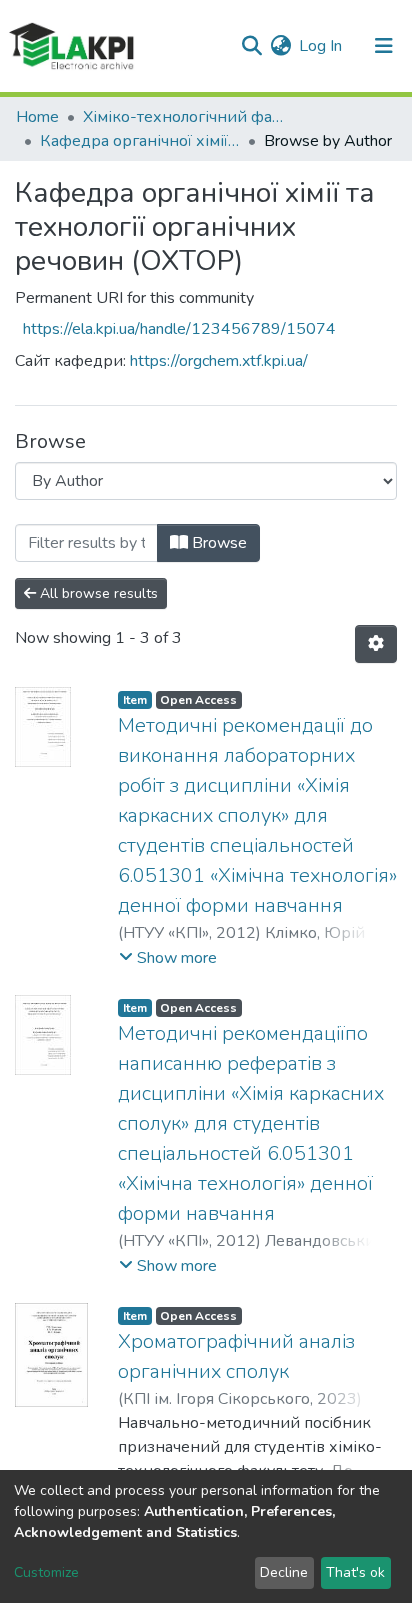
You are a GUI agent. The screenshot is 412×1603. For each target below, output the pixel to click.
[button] (280, 46)
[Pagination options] (376, 644)
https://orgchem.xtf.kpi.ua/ (219, 361)
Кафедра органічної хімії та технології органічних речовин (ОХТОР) (140, 141)
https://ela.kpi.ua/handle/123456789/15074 (179, 329)
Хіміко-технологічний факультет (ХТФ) (183, 117)
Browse (217, 543)
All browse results (97, 593)
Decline (284, 1572)
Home (37, 117)
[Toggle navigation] (384, 46)
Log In (321, 46)
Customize (46, 1572)
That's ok (355, 1572)
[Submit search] (251, 46)
